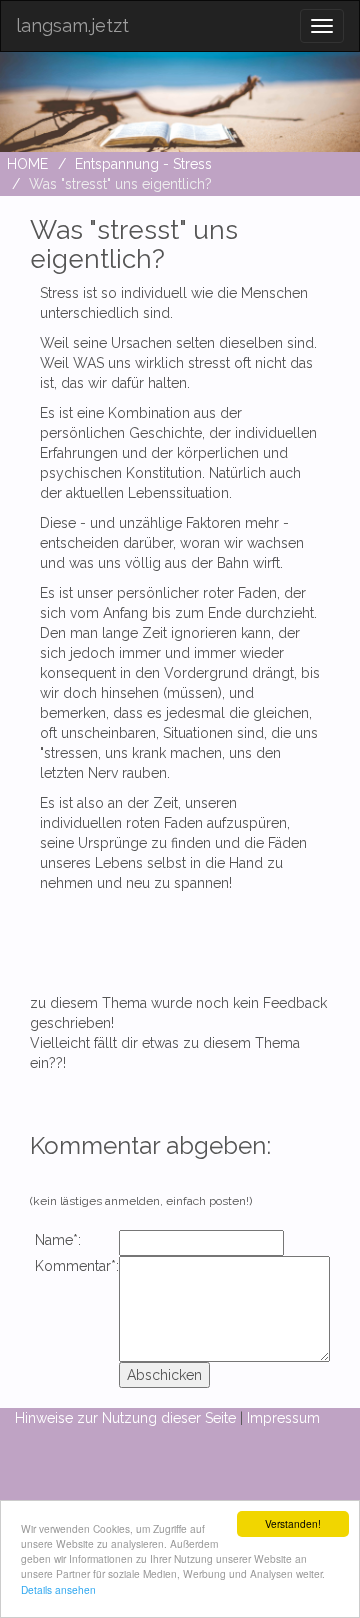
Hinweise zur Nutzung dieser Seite (125, 1418)
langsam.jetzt (72, 25)
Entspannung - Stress (143, 164)
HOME (27, 164)
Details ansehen (58, 1589)
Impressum (283, 1418)
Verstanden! (293, 1523)
